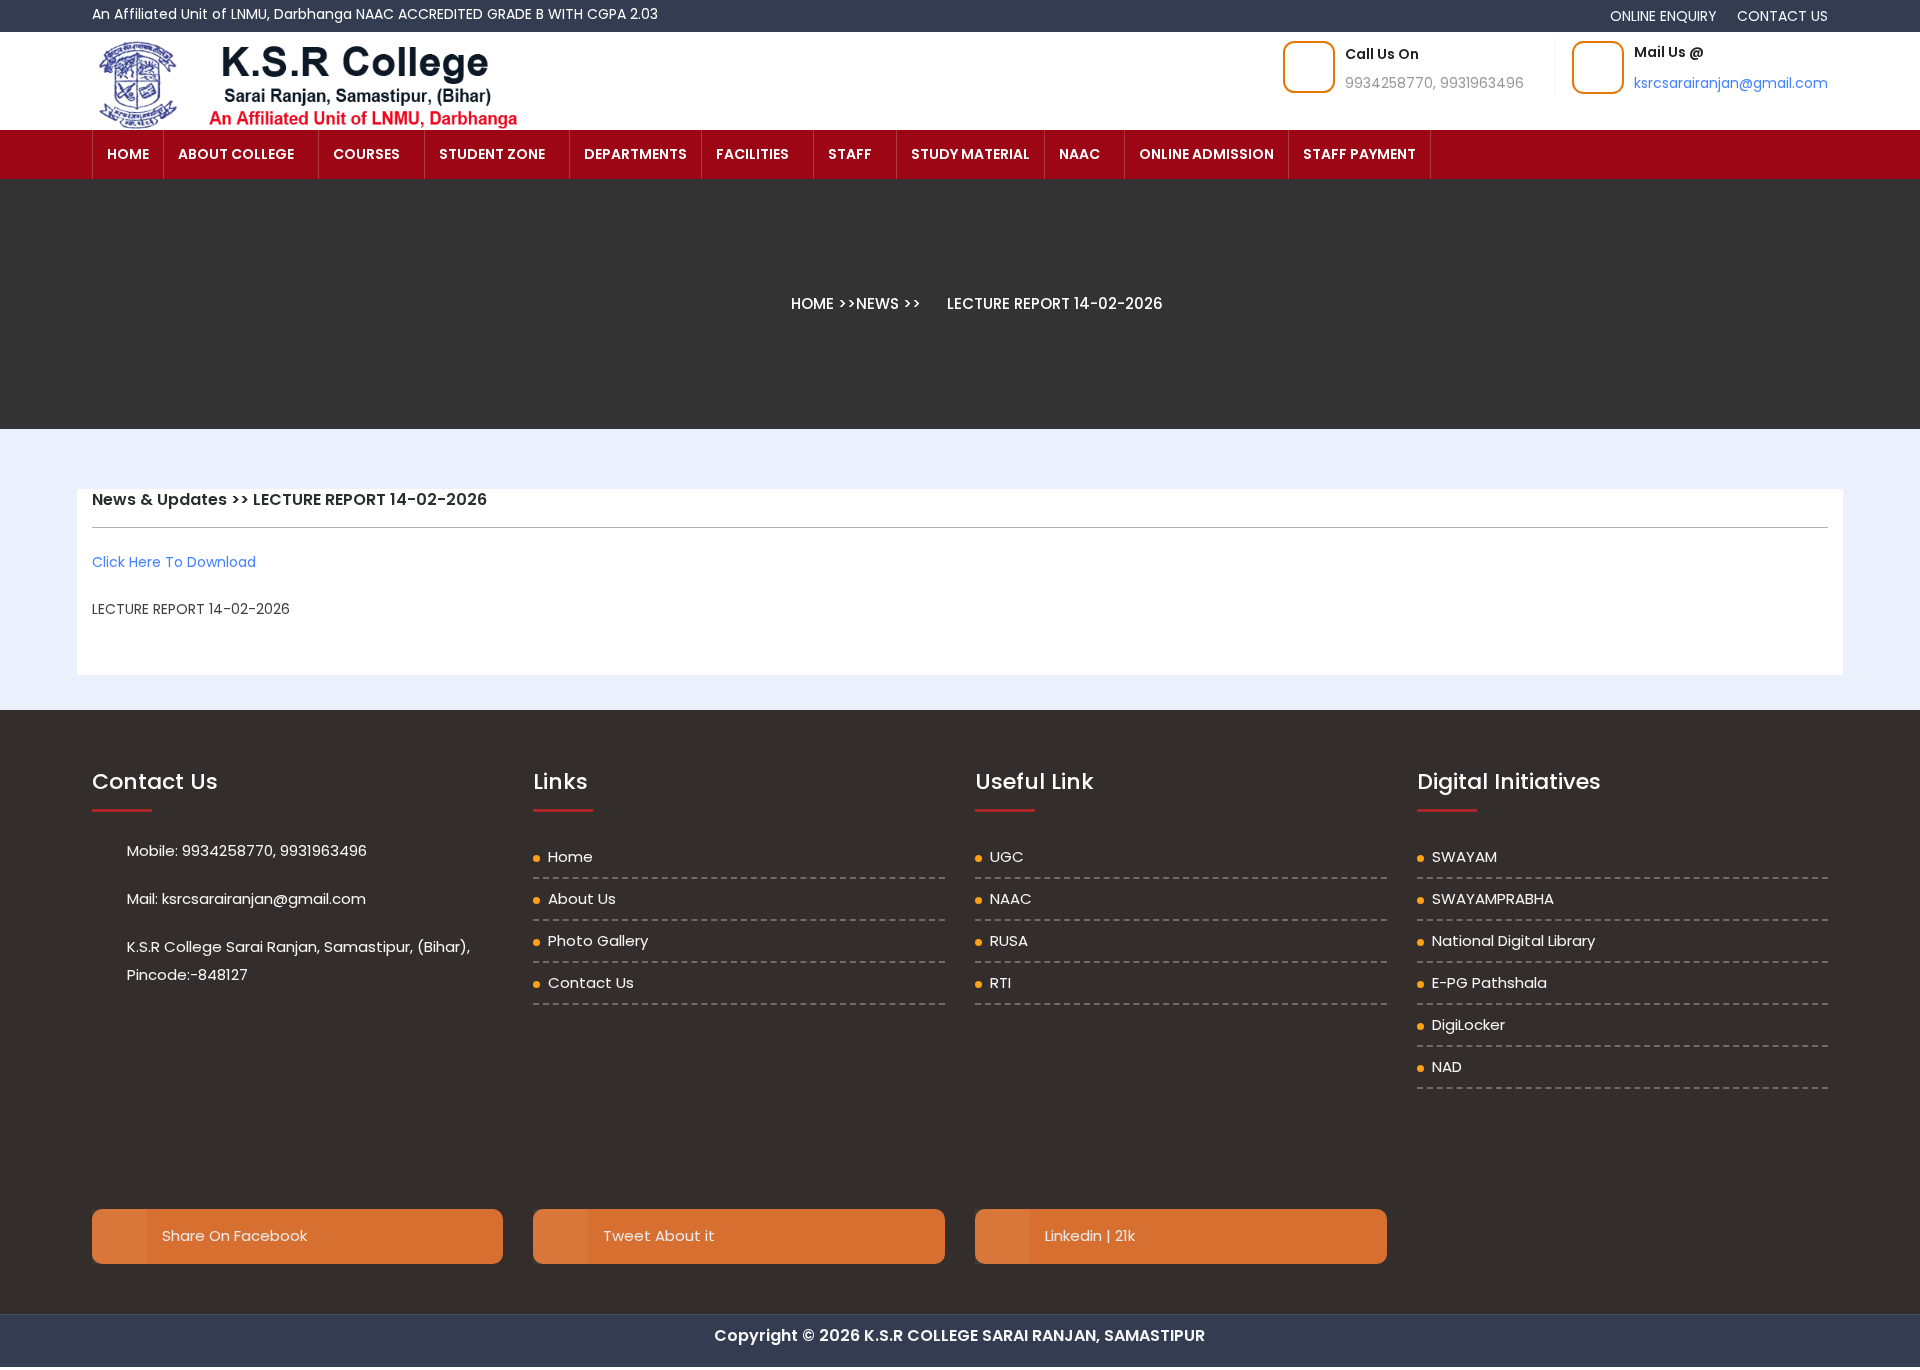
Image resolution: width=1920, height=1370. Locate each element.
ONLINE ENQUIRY (1665, 16)
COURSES (366, 154)
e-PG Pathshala (1489, 982)
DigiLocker (1468, 1024)
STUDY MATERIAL (970, 154)
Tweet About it (659, 1235)
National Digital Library (1513, 940)
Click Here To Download (174, 562)
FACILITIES (752, 154)
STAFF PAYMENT (1359, 154)
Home (814, 303)
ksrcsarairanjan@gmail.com (1731, 83)
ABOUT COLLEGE (236, 154)
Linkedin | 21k (1090, 1235)
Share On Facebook (234, 1235)
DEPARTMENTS (635, 154)
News (877, 303)
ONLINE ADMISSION (1206, 154)
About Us (582, 898)
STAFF (850, 154)
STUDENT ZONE (492, 154)
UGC (1007, 856)
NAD (1447, 1066)
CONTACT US (1782, 16)
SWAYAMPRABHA (1493, 898)
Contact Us (591, 982)
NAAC (1079, 154)
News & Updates (159, 499)
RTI (1000, 982)
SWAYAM (1464, 856)
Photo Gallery (598, 940)
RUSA (1009, 940)
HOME (128, 154)
